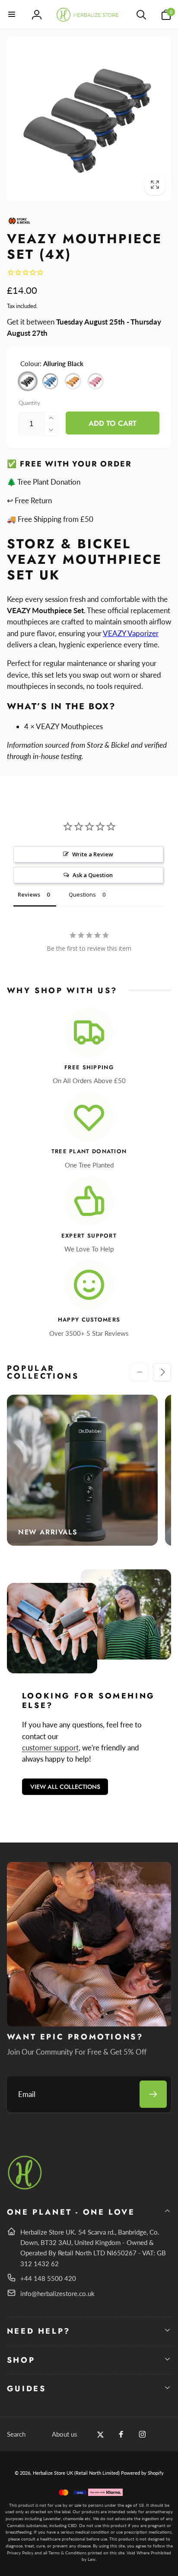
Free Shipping (89, 1068)
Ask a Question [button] (93, 875)
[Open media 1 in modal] (89, 119)
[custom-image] (25, 2188)
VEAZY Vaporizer (131, 633)
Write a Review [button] (93, 854)
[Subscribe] (153, 2094)
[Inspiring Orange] (73, 381)
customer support (50, 1748)
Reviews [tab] (29, 894)
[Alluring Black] (28, 381)
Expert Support (89, 1236)
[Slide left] (140, 1372)
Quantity (29, 403)
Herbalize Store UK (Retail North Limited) (76, 2473)
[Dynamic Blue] (51, 381)
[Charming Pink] (96, 381)
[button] (12, 15)
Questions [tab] (82, 894)
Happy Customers (89, 1320)
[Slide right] (162, 1372)
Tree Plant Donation (89, 1152)
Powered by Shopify (142, 2473)
